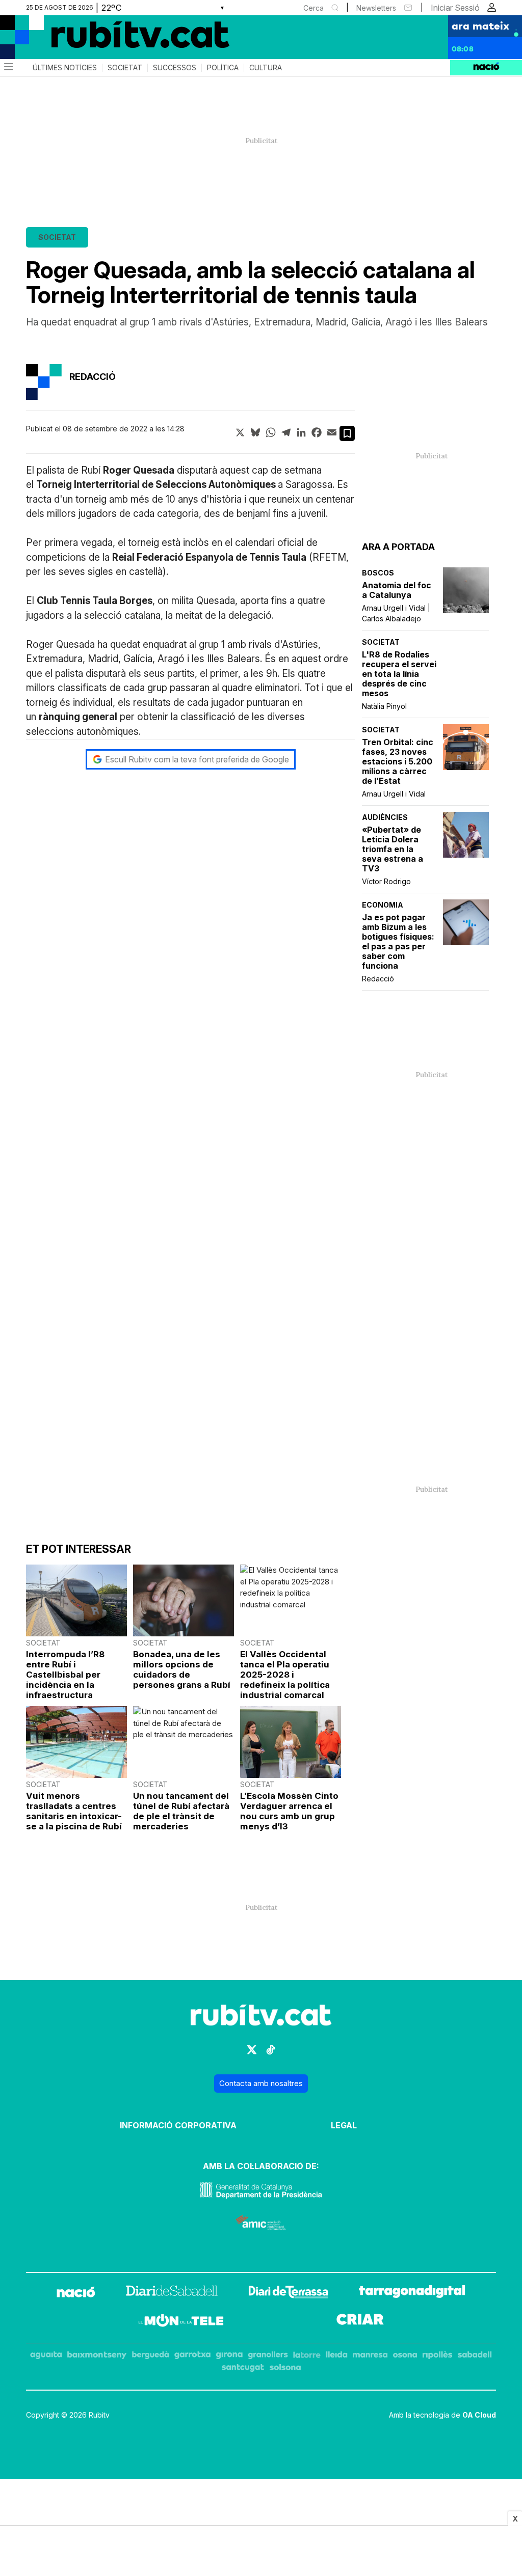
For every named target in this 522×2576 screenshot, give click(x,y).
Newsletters (376, 8)
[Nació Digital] (99, 41)
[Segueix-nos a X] (252, 2054)
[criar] (360, 2322)
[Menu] (8, 68)
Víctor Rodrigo (386, 881)
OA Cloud (479, 2415)
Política (223, 68)
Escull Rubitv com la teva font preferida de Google (197, 759)
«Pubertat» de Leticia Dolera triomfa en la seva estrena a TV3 (393, 849)
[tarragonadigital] (412, 2294)
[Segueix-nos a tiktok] (271, 2054)
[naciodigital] (76, 2294)
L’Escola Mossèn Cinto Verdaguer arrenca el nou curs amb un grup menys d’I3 (289, 1811)
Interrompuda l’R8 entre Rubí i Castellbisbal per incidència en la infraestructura (65, 1675)
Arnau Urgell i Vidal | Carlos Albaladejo (396, 613)
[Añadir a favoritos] (347, 433)
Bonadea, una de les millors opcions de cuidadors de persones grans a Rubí (182, 1669)
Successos (175, 68)
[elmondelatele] (181, 2322)
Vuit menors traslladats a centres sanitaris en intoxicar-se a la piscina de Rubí (74, 1811)
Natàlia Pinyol (384, 706)
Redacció (378, 979)
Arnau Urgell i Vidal (394, 794)
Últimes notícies (65, 68)
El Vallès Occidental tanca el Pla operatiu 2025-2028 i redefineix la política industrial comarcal (285, 1675)
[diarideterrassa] (288, 2294)
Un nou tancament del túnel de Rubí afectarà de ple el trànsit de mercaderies (181, 1811)
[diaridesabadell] (172, 2294)
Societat (125, 68)
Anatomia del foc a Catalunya (397, 590)
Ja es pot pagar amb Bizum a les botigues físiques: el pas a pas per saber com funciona (398, 942)
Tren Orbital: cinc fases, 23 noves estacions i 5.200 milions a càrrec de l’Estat (398, 762)
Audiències (385, 817)
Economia (383, 905)
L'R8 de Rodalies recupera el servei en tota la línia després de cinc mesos (399, 674)
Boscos (378, 573)
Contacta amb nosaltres (261, 2083)
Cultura (266, 68)
